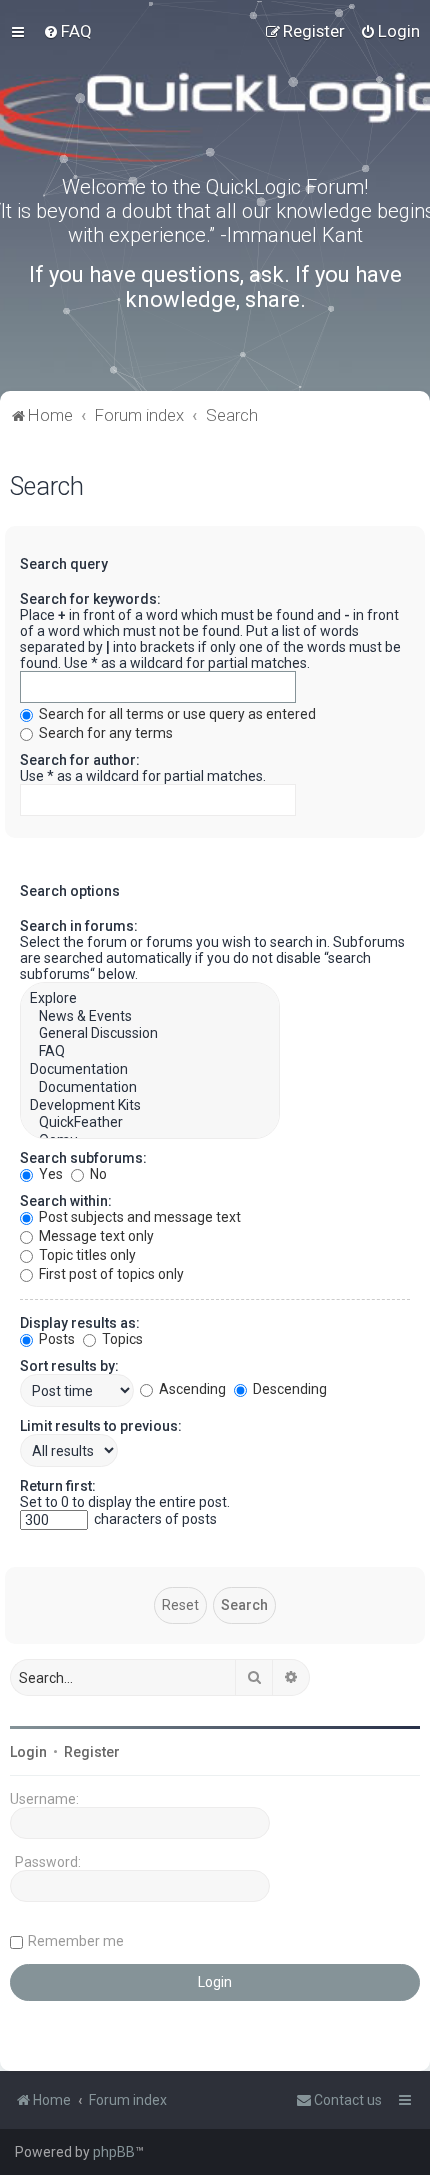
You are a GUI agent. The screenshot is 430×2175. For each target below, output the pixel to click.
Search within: (66, 1201)
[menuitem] (67, 31)
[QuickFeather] (150, 1123)
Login (28, 1752)
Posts (55, 1339)
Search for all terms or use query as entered (176, 714)
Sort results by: (69, 1366)
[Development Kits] (150, 1106)
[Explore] (150, 999)
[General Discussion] (150, 1034)
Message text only (95, 1236)
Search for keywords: (90, 599)
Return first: (58, 1486)
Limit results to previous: (101, 1426)
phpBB (114, 2152)
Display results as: (80, 1323)
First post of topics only (110, 1274)
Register (92, 1752)
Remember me (76, 1941)
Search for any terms (104, 733)
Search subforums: (83, 1158)
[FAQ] (150, 1052)
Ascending (191, 1389)
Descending (288, 1389)
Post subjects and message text (138, 1217)
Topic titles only (86, 1255)
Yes (49, 1174)
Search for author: (80, 760)
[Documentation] (150, 1070)
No (97, 1174)
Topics (121, 1339)
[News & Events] (150, 1017)
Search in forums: (79, 926)
